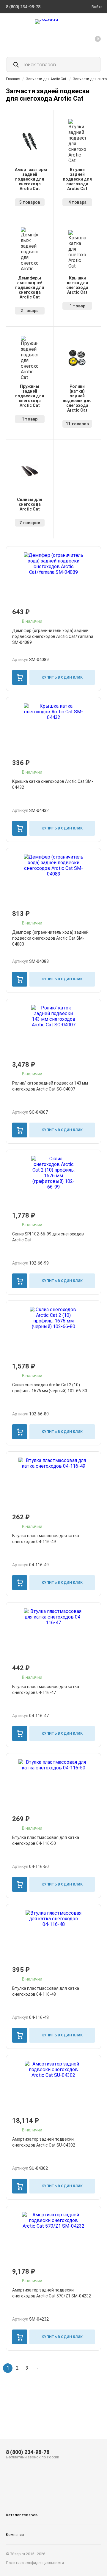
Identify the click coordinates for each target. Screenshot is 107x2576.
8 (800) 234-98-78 (28, 2452)
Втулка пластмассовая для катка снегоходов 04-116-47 (46, 1690)
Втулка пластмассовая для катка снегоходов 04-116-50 (46, 1840)
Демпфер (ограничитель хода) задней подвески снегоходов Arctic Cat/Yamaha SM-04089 (53, 636)
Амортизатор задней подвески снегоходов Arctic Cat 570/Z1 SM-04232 (52, 2293)
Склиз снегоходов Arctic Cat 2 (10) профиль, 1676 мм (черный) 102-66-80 (50, 1388)
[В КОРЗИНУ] (20, 677)
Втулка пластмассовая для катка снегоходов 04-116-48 (46, 1991)
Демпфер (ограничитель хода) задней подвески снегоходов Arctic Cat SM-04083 (50, 938)
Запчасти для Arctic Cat (46, 79)
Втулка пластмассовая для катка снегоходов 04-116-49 (46, 1539)
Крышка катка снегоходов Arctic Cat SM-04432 (53, 784)
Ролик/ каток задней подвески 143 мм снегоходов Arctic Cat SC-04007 (50, 1086)
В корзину (20, 677)
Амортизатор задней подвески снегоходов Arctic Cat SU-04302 (44, 2142)
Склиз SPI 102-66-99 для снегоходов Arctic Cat (48, 1237)
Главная (13, 79)
